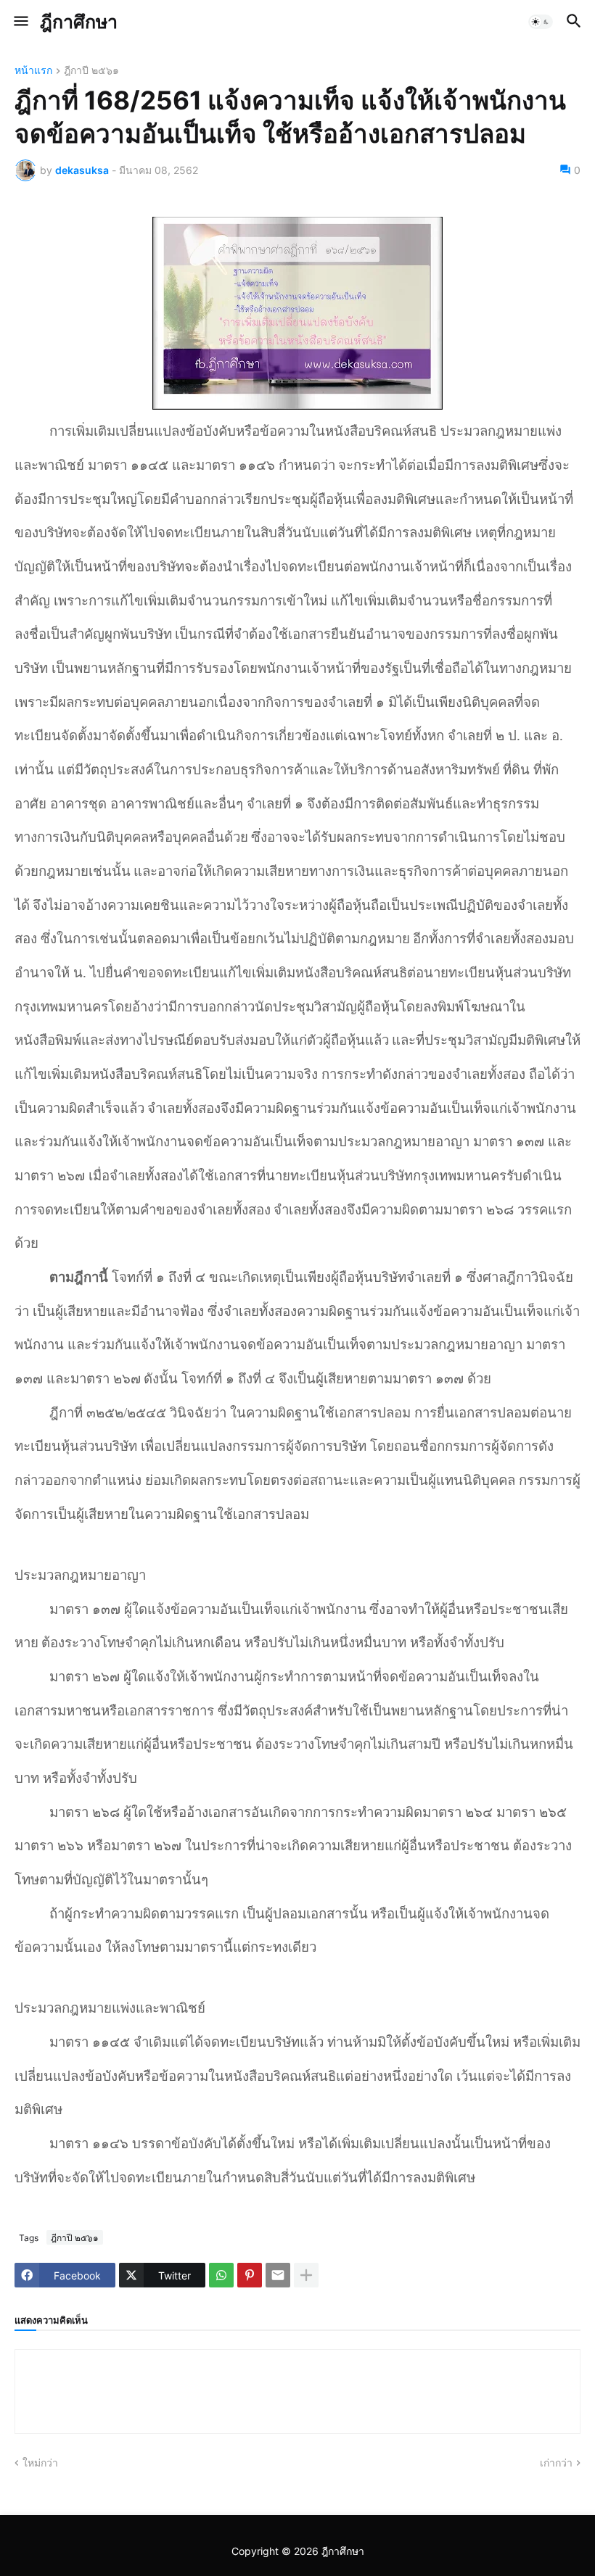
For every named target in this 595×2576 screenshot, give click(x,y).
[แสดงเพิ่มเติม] (306, 2275)
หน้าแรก (33, 71)
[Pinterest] (250, 2275)
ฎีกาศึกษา (79, 22)
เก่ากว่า (556, 2463)
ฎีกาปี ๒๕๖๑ (91, 71)
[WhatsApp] (221, 2275)
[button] (20, 22)
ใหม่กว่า (40, 2463)
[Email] (278, 2275)
